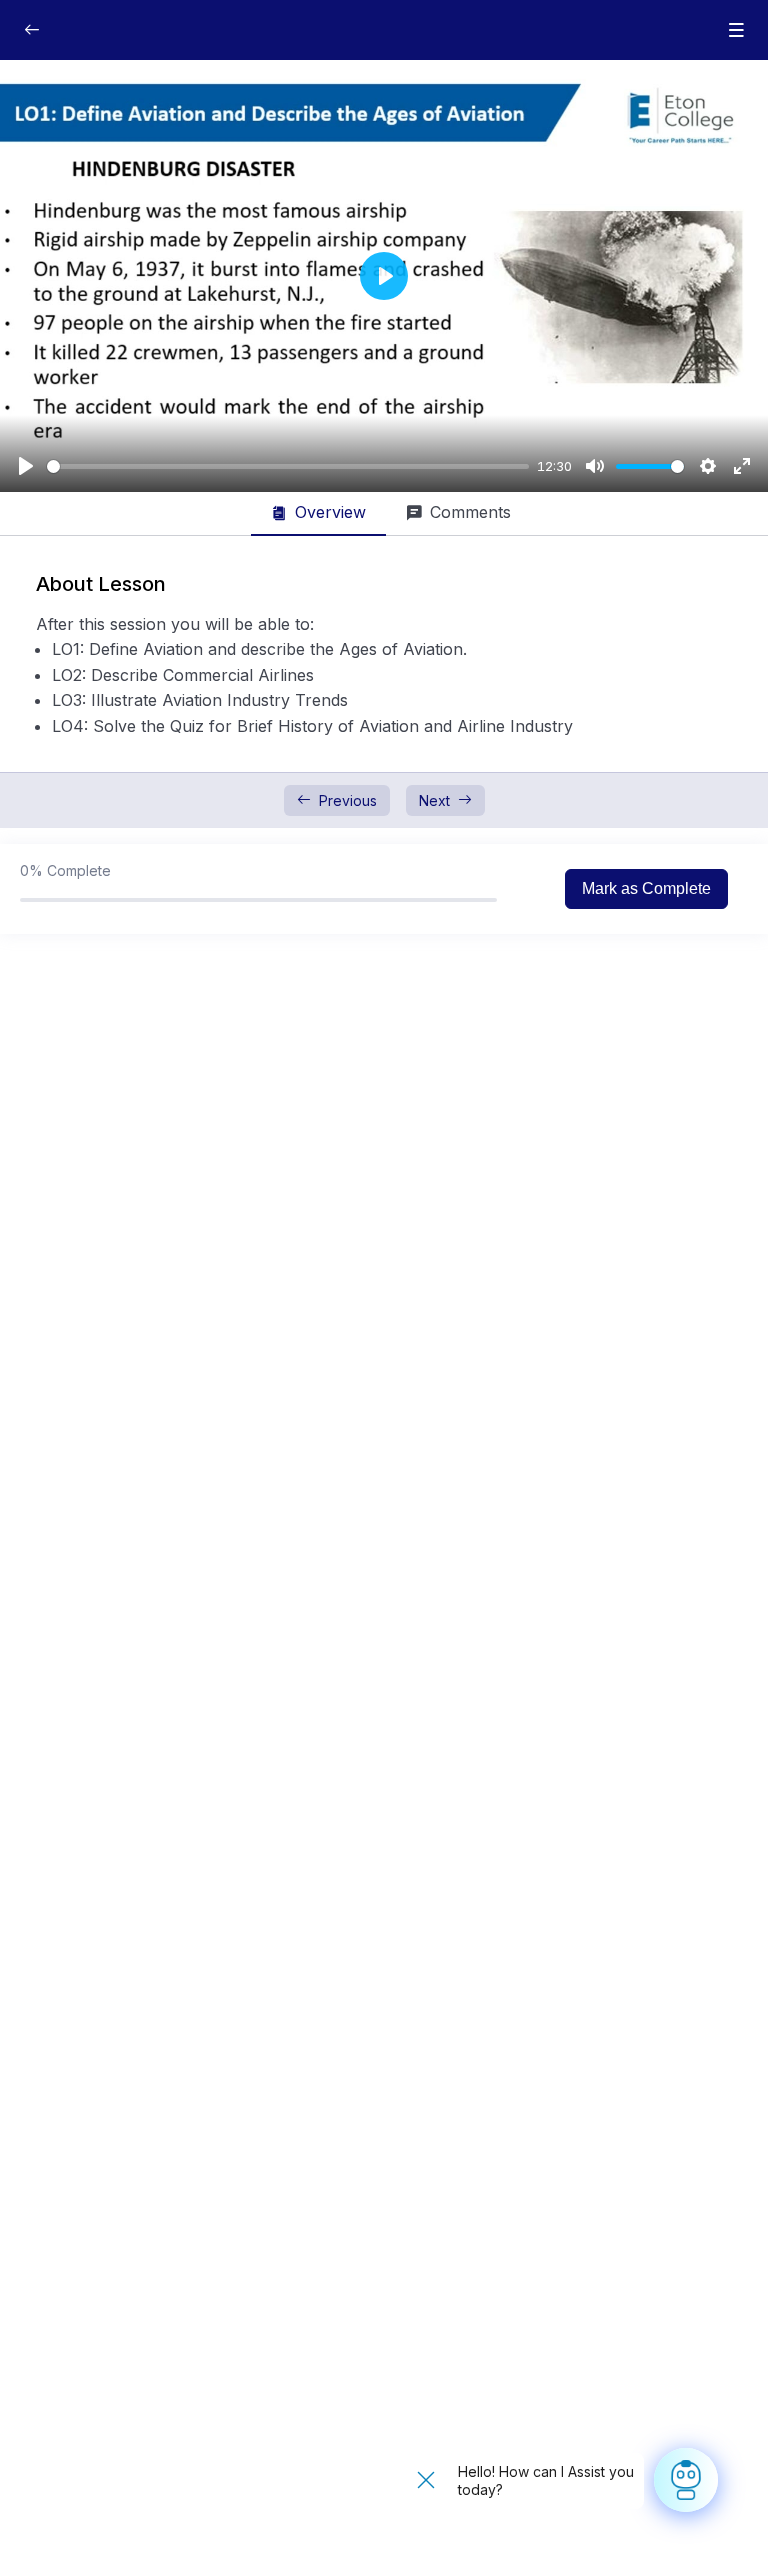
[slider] (288, 466)
